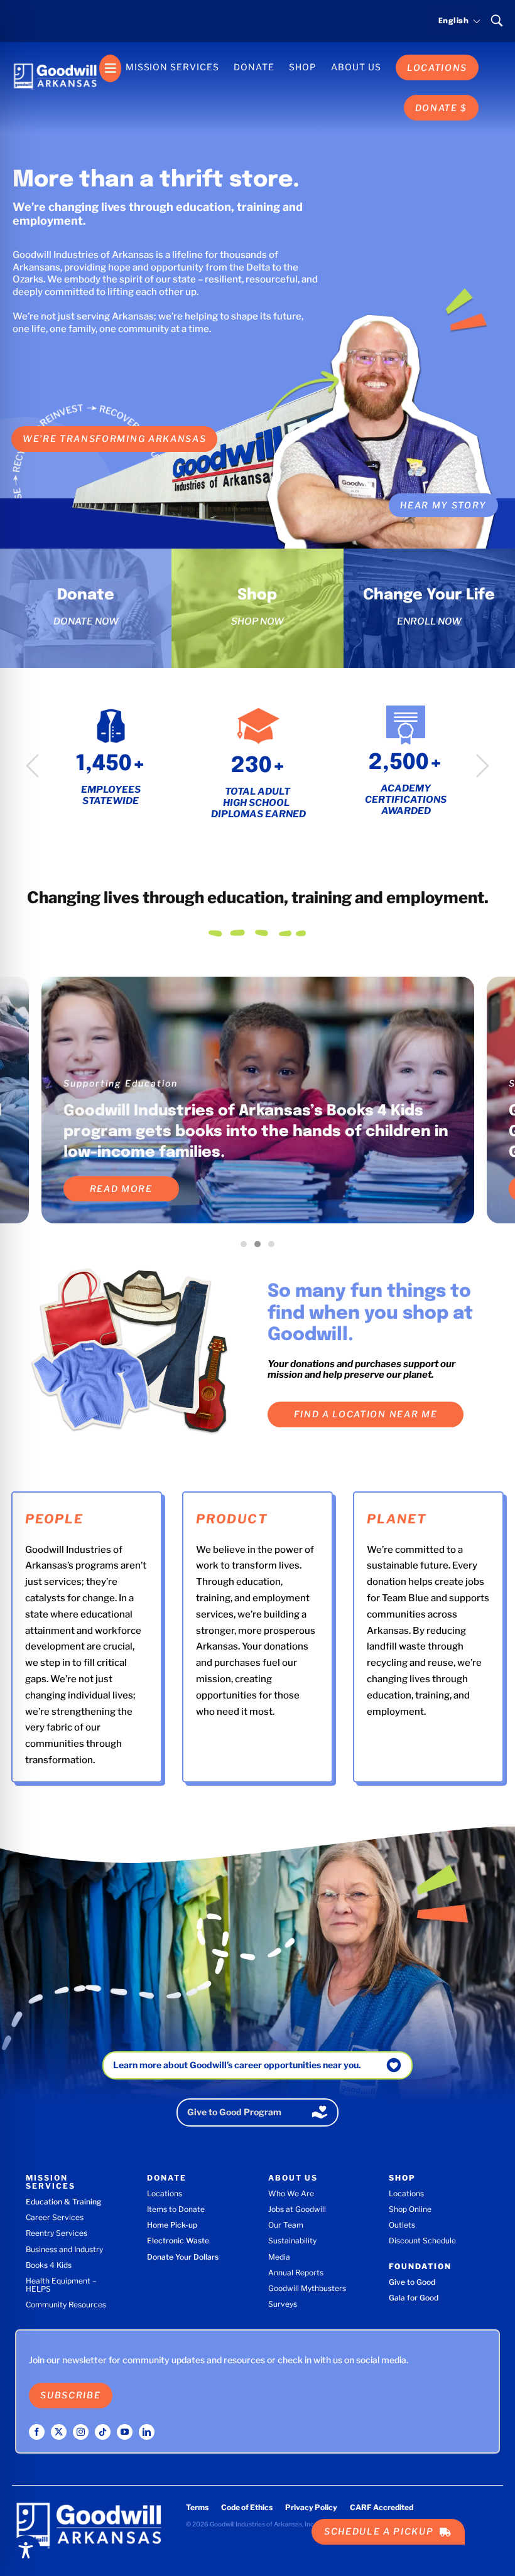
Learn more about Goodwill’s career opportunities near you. (237, 2065)
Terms (197, 2507)
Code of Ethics (247, 2507)
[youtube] (125, 2432)
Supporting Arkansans (122, 1083)
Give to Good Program (234, 2112)
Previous (32, 765)
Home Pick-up (172, 2225)
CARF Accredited (382, 2507)
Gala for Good (414, 2298)
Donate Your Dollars (183, 2257)
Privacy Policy (311, 2507)
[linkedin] (147, 2432)
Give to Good (412, 2282)
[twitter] (59, 2432)
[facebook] (37, 2432)
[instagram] (81, 2432)
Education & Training (63, 2202)
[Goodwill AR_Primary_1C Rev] (55, 59)
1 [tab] (247, 1247)
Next (483, 765)
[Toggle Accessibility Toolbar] (26, 2550)
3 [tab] (274, 1247)
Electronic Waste (178, 2241)
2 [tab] (261, 1247)
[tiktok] (103, 2432)
